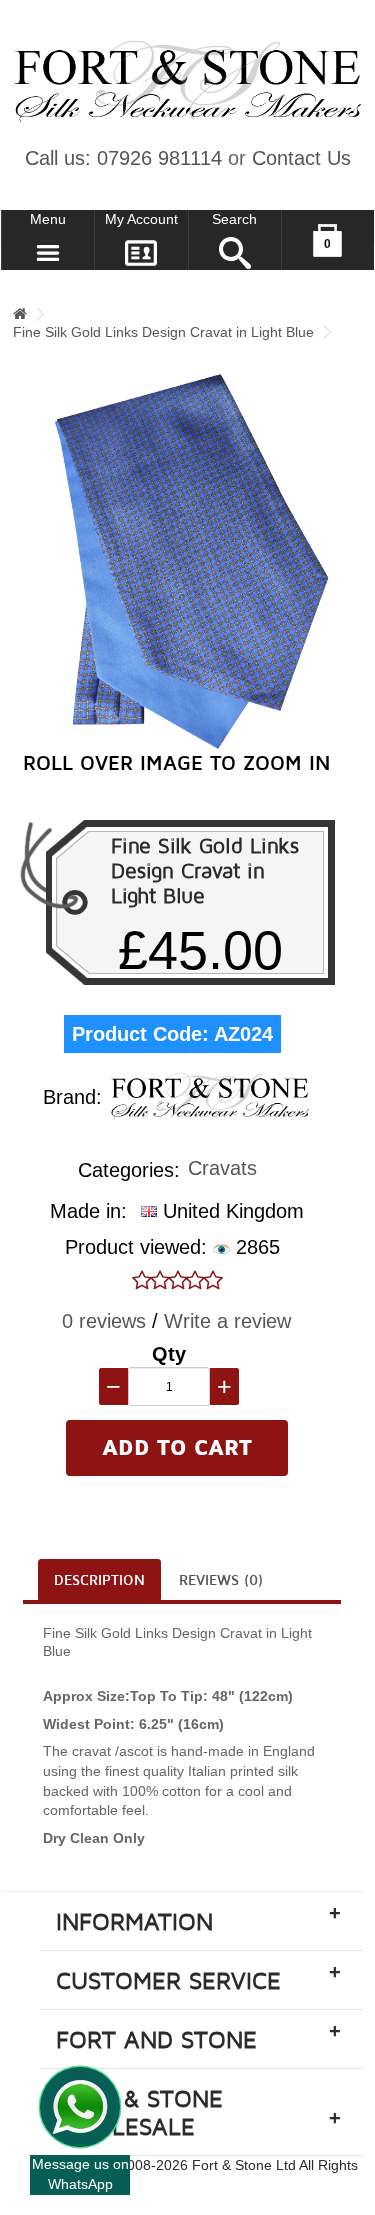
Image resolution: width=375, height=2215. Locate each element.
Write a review (227, 1321)
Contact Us (301, 158)
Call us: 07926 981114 (123, 158)
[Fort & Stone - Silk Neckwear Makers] (187, 82)
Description (99, 1580)
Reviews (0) (221, 1580)
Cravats (222, 1169)
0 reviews (104, 1321)
